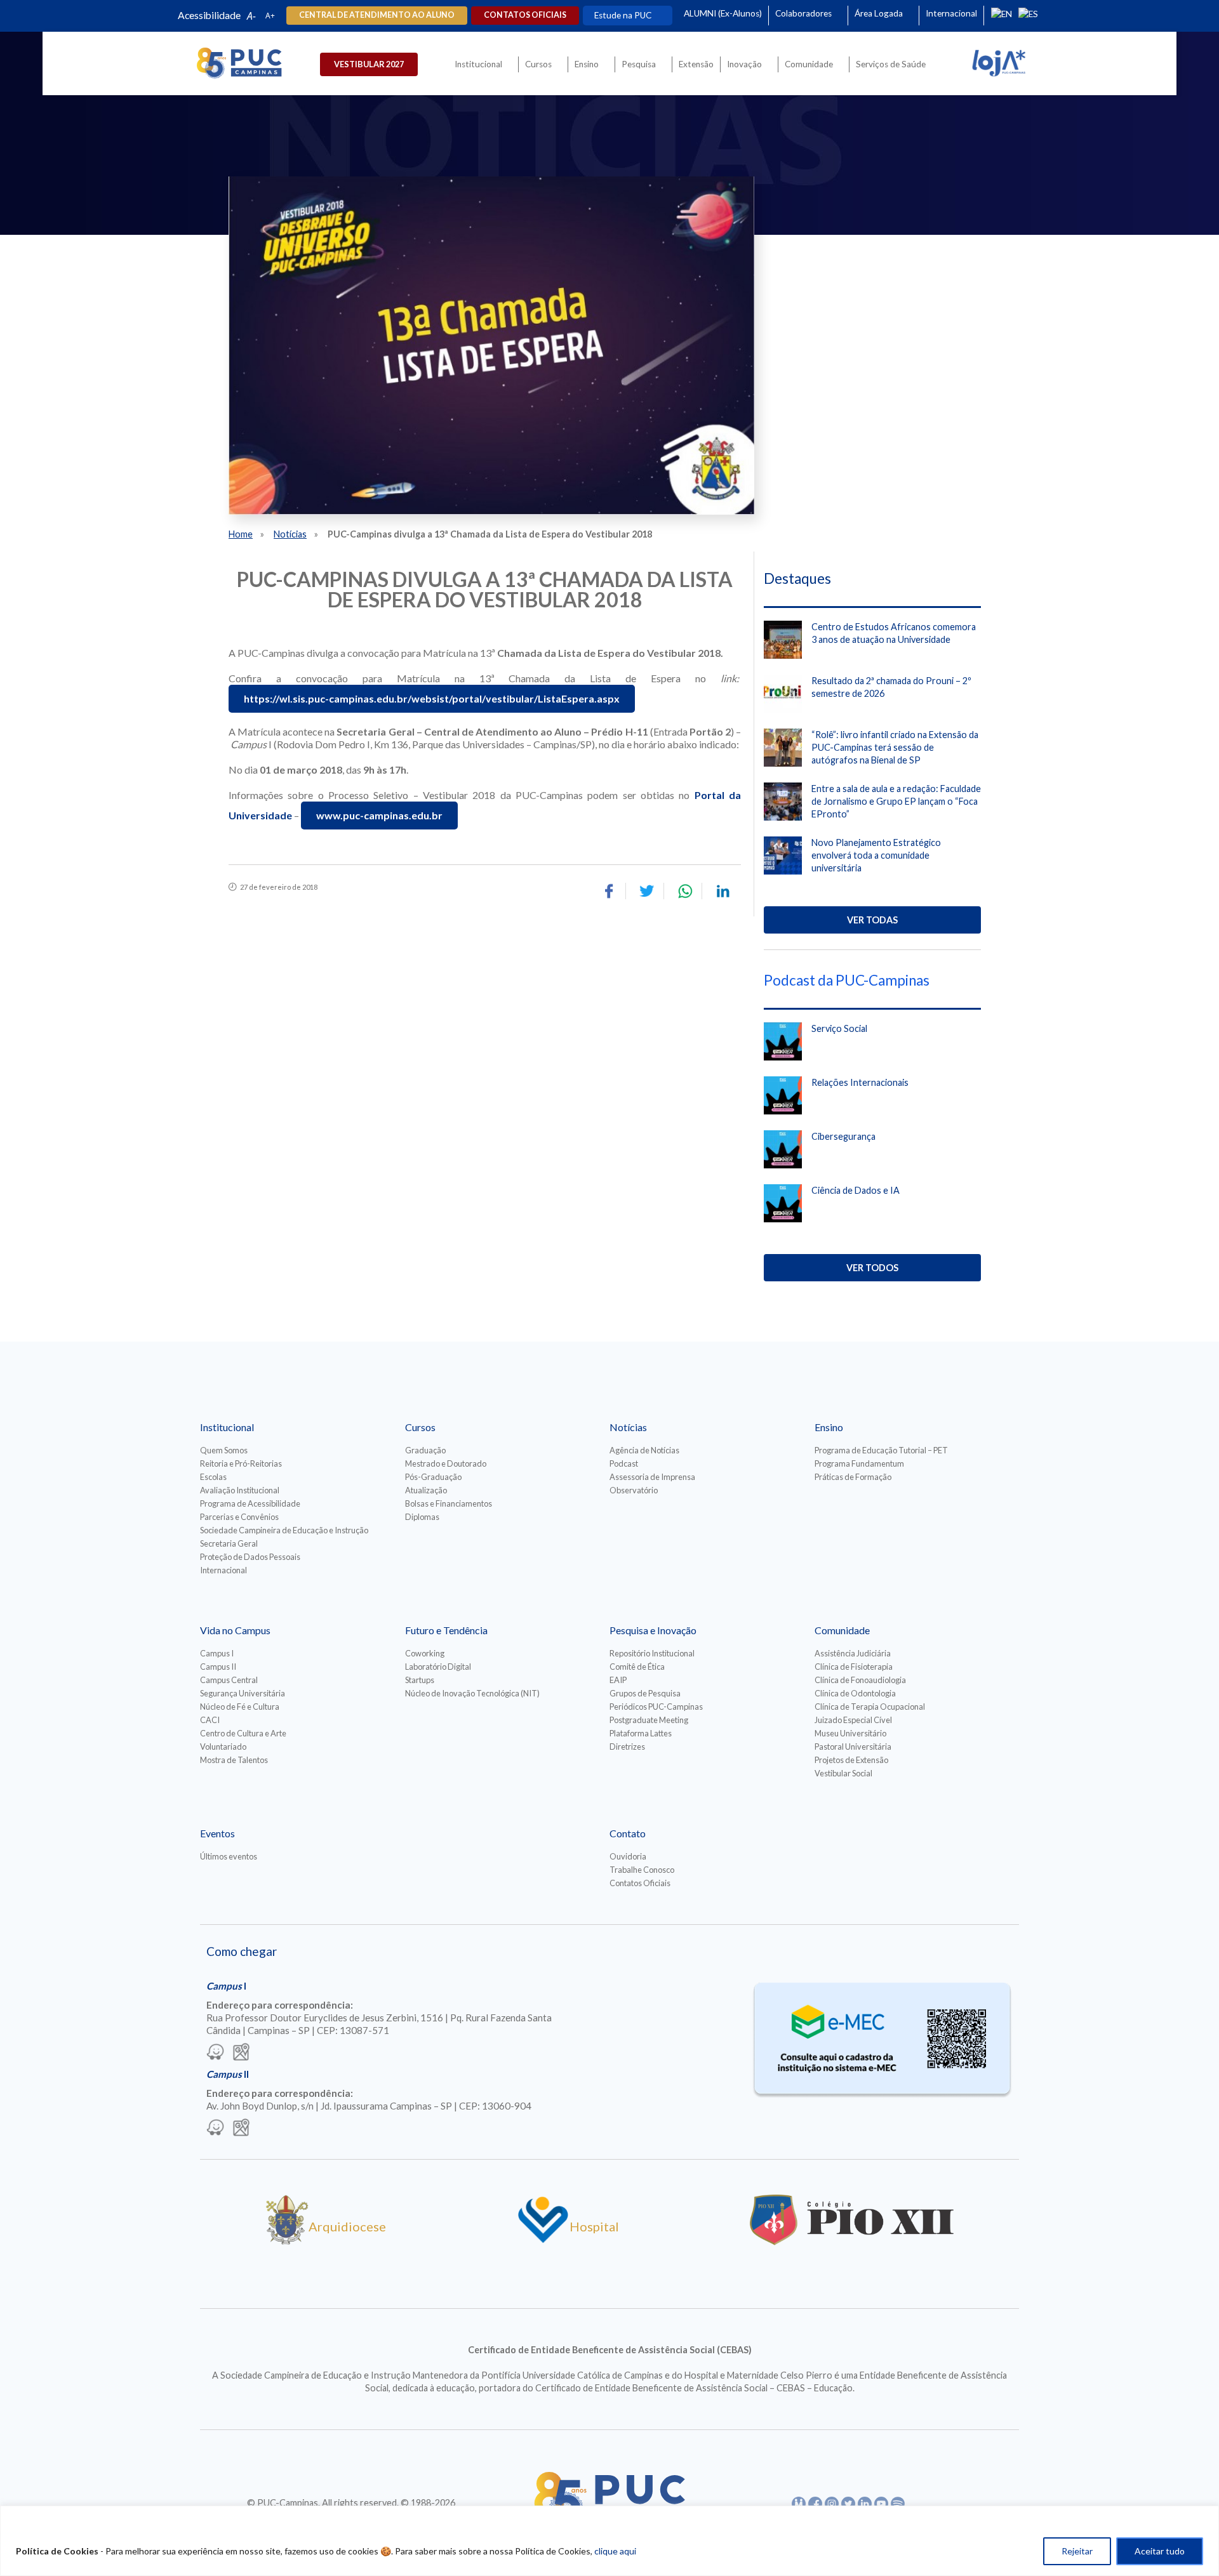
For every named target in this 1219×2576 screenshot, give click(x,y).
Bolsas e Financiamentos (449, 1503)
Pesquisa (639, 64)
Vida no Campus (235, 1630)
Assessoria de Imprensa (652, 1477)
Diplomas (422, 1517)
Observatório (634, 1490)
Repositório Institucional (652, 1653)
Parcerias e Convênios (239, 1517)
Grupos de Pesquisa (645, 1693)
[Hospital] (543, 2240)
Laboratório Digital (438, 1667)
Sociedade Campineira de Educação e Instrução (284, 1530)
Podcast (624, 1463)
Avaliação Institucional (240, 1490)
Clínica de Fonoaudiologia (860, 1680)
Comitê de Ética (637, 1667)
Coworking (425, 1653)
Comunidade (809, 64)
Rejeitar (1077, 2551)
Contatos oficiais (525, 15)
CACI (210, 1720)
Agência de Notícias (644, 1450)
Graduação (425, 1450)
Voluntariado (223, 1747)
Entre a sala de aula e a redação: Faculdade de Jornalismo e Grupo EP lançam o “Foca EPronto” (896, 801)
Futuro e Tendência (446, 1630)
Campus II (218, 1667)
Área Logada (879, 13)
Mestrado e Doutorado (446, 1463)
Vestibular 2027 (369, 64)
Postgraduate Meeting (649, 1720)
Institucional (478, 64)
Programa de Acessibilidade (250, 1503)
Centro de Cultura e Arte (243, 1733)
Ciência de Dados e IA (856, 1190)
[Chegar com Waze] (215, 2053)
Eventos (217, 1833)
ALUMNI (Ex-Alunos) (723, 13)
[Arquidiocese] (287, 2240)
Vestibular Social (843, 1773)
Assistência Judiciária (853, 1653)
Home (241, 534)
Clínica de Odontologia (855, 1693)
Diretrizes (627, 1747)
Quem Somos (224, 1450)
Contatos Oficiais (640, 1883)
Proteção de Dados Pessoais (250, 1557)
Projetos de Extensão (851, 1760)
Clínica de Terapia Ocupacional (870, 1707)
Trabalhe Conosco (642, 1870)
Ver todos (872, 1268)
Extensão (696, 64)
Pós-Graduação (433, 1477)
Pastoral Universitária (853, 1747)
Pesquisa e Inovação (653, 1630)
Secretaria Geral (229, 1543)
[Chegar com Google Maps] (241, 2053)
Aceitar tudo (1160, 2551)
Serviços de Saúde (891, 64)
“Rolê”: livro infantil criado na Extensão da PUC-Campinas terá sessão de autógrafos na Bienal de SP (895, 747)
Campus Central (229, 1680)
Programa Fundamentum (859, 1463)
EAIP (618, 1680)
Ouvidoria (628, 1856)
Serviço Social (839, 1028)
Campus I (217, 1653)
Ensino (587, 64)
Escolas (213, 1477)
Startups (420, 1680)
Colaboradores (803, 13)
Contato (628, 1833)
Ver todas (872, 920)
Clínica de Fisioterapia (854, 1667)
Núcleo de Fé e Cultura (240, 1707)
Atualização (426, 1490)
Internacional (951, 13)
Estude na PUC (623, 15)
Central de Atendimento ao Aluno (377, 15)
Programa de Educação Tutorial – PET (881, 1450)
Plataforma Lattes (641, 1733)
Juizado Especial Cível (853, 1720)
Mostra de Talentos (234, 1760)
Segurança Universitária (243, 1693)
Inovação (744, 64)
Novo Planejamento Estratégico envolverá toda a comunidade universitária (876, 855)
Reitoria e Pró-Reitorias (241, 1463)
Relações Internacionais (860, 1082)
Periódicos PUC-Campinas (656, 1707)
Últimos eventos (229, 1856)
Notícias (290, 534)
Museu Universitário (850, 1733)
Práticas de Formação (853, 1477)
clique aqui (615, 2551)
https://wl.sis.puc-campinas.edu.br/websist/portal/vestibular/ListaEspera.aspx (432, 698)
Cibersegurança (843, 1136)
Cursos (538, 64)
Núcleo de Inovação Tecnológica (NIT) (472, 1693)
